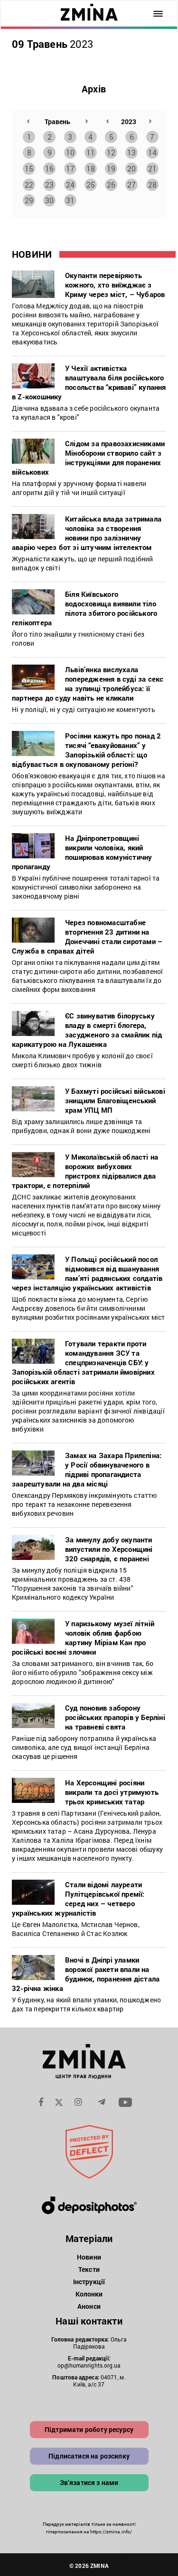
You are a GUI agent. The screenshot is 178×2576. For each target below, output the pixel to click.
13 (131, 152)
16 (49, 168)
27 (131, 185)
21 (152, 168)
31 (70, 200)
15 (29, 168)
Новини (89, 2257)
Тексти (89, 2269)
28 (152, 185)
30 (49, 200)
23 (49, 185)
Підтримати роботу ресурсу (89, 2429)
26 (111, 185)
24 (70, 185)
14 (152, 152)
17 (70, 168)
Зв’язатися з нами (89, 2482)
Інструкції (89, 2282)
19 (111, 168)
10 (70, 152)
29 (29, 200)
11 (91, 152)
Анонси (89, 2306)
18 (91, 168)
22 (29, 185)
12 (111, 152)
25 (91, 185)
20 (131, 168)
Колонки (89, 2294)
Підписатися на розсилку (89, 2456)
